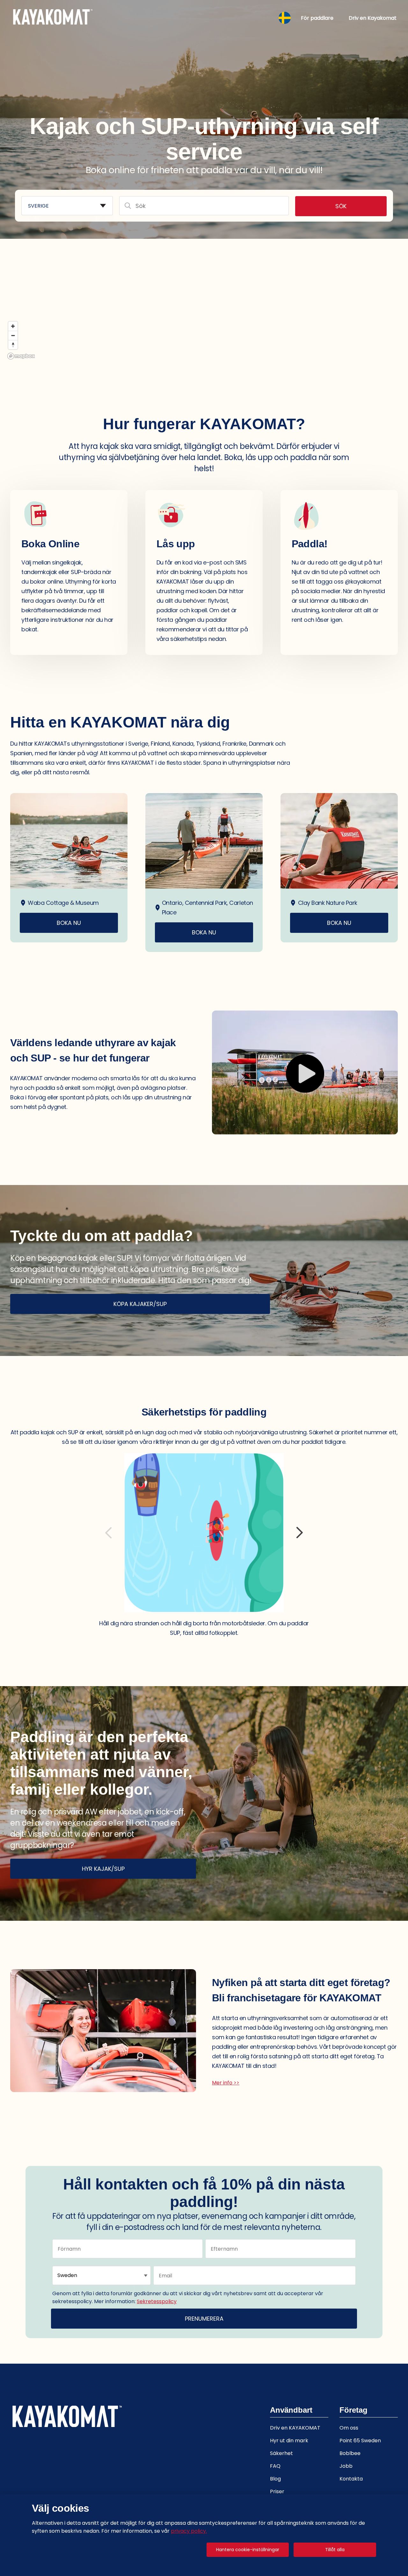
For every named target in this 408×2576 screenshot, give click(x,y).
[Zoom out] (13, 335)
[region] (204, 282)
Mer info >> (226, 2083)
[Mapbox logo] (21, 356)
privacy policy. (189, 2531)
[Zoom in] (13, 326)
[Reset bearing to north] (13, 345)
